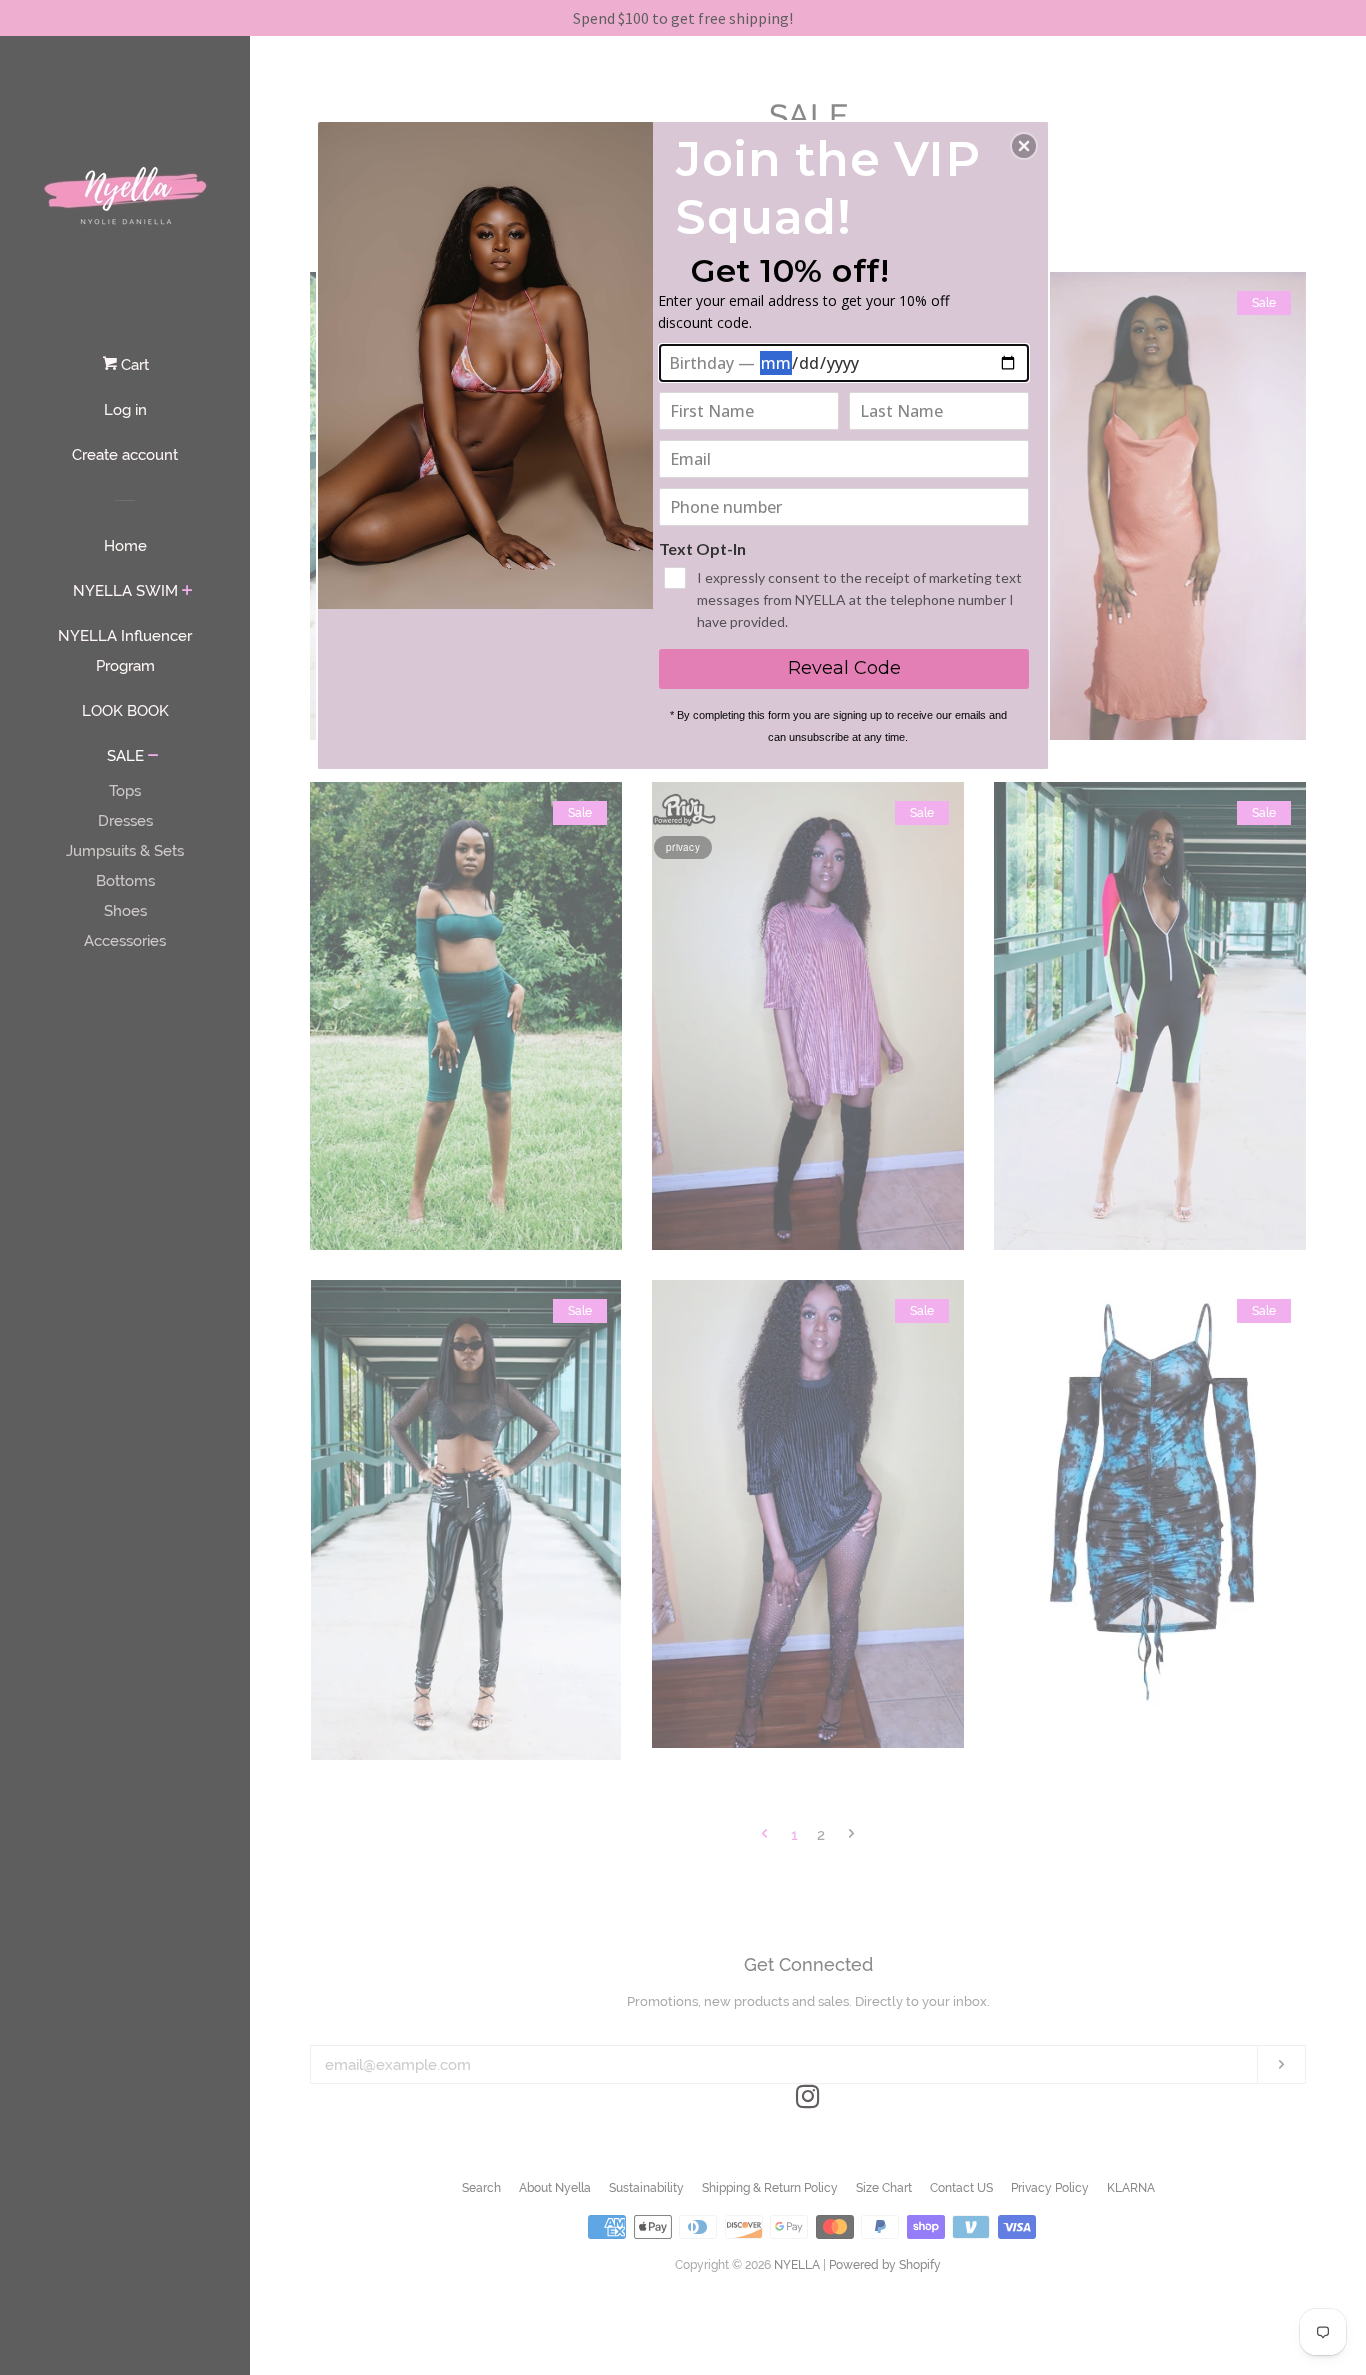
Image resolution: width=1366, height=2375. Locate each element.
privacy (683, 847)
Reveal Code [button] (844, 668)
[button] (1024, 146)
